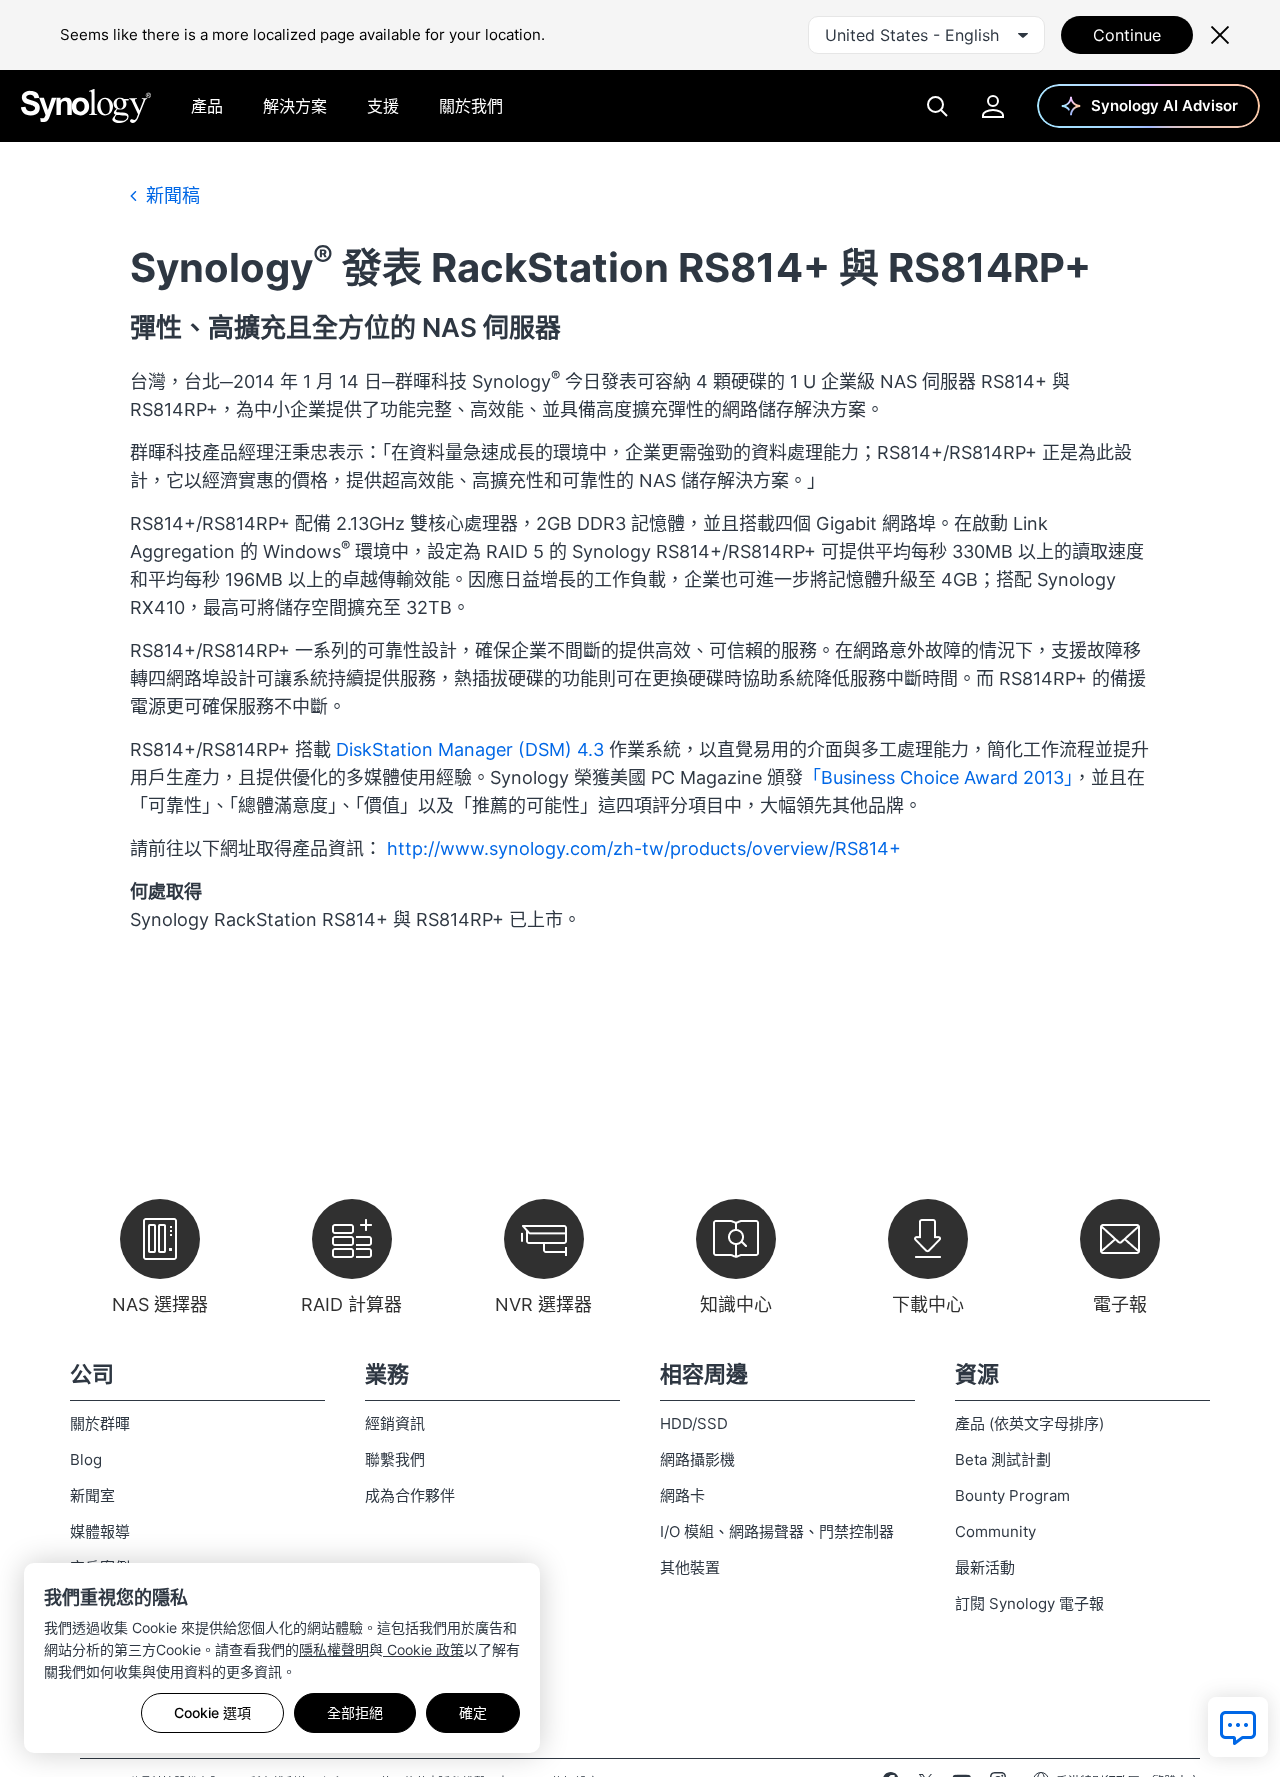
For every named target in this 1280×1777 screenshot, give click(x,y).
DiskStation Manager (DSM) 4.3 (470, 749)
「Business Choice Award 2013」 (938, 777)
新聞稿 (170, 195)
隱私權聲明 (334, 1649)
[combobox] (926, 35)
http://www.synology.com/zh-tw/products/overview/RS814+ (644, 848)
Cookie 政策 (423, 1649)
